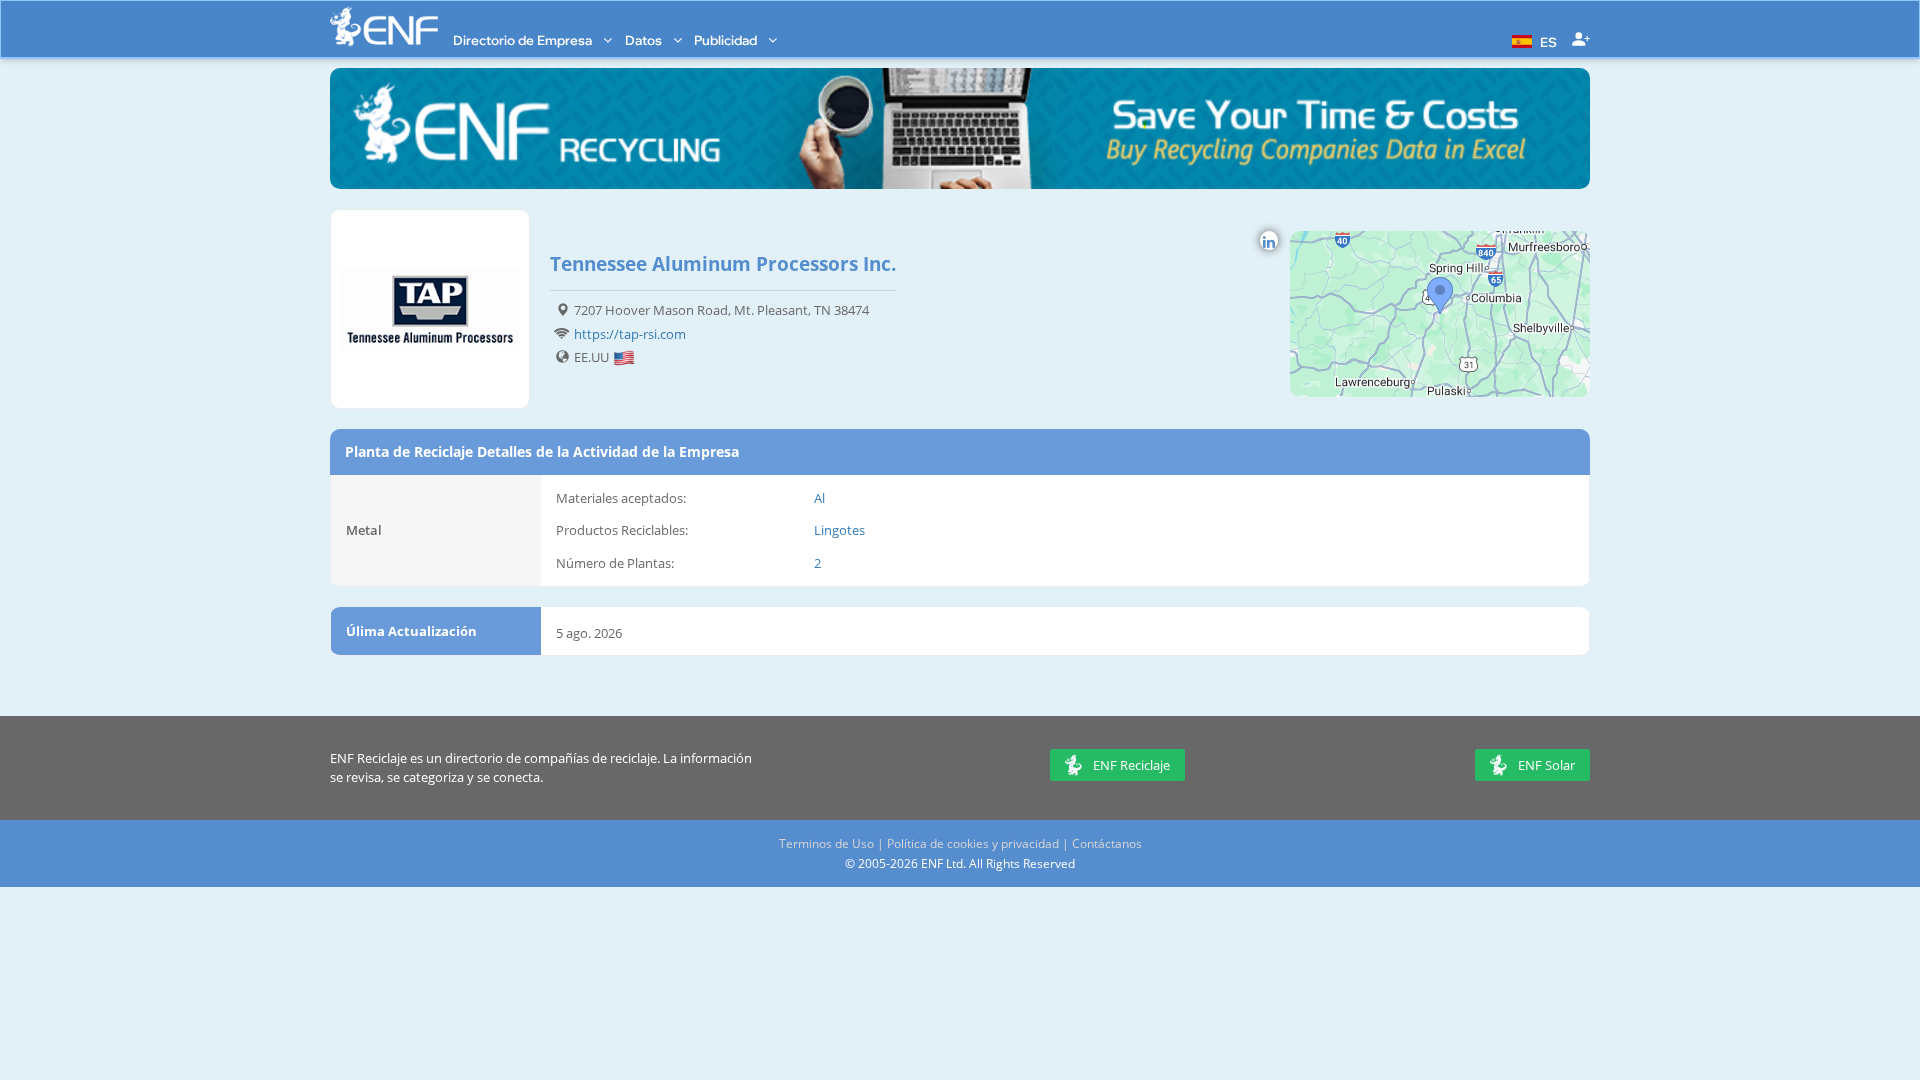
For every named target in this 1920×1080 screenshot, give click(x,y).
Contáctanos (1107, 843)
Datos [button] (645, 40)
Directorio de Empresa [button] (524, 40)
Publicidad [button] (727, 40)
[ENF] (384, 26)
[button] (1532, 40)
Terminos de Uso (826, 843)
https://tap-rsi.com (630, 334)
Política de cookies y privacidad (973, 843)
